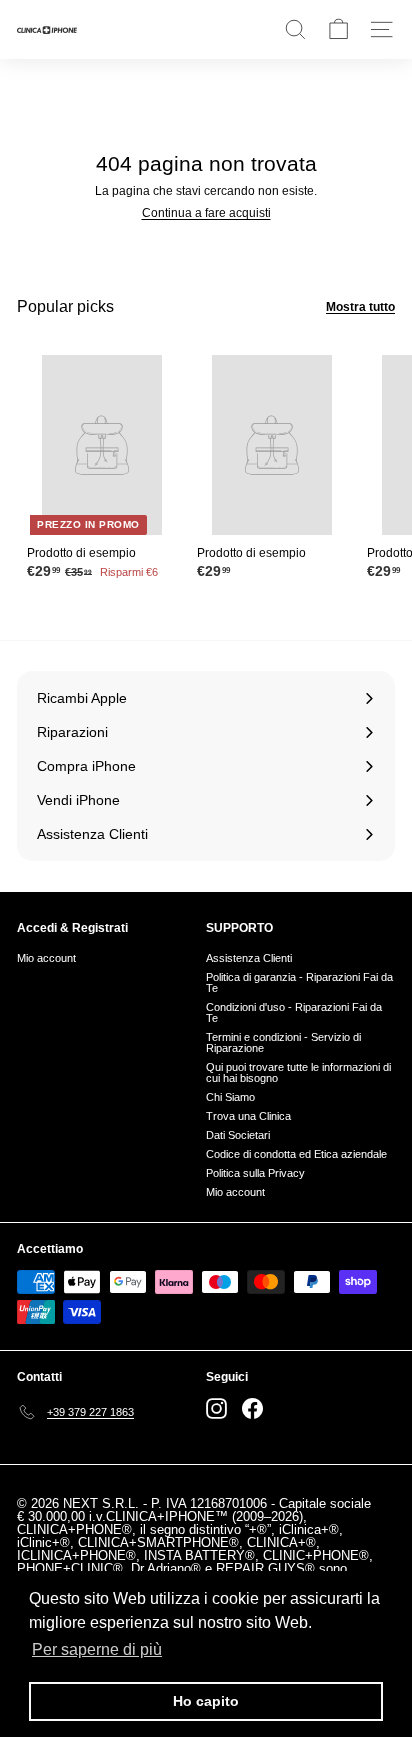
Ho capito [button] (206, 1701)
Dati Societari (238, 1135)
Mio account (46, 958)
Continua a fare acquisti (206, 213)
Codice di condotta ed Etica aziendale (296, 1154)
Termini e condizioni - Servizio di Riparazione (283, 1042)
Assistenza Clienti (249, 958)
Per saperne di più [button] (97, 1649)
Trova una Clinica (248, 1116)
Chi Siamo (230, 1097)
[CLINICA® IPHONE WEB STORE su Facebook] (252, 1408)
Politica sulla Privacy (255, 1173)
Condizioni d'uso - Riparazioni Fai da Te (294, 1012)
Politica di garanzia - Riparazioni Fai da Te (299, 982)
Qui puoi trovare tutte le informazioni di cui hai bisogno (298, 1072)
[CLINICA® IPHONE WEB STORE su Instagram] (216, 1408)
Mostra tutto (360, 307)
